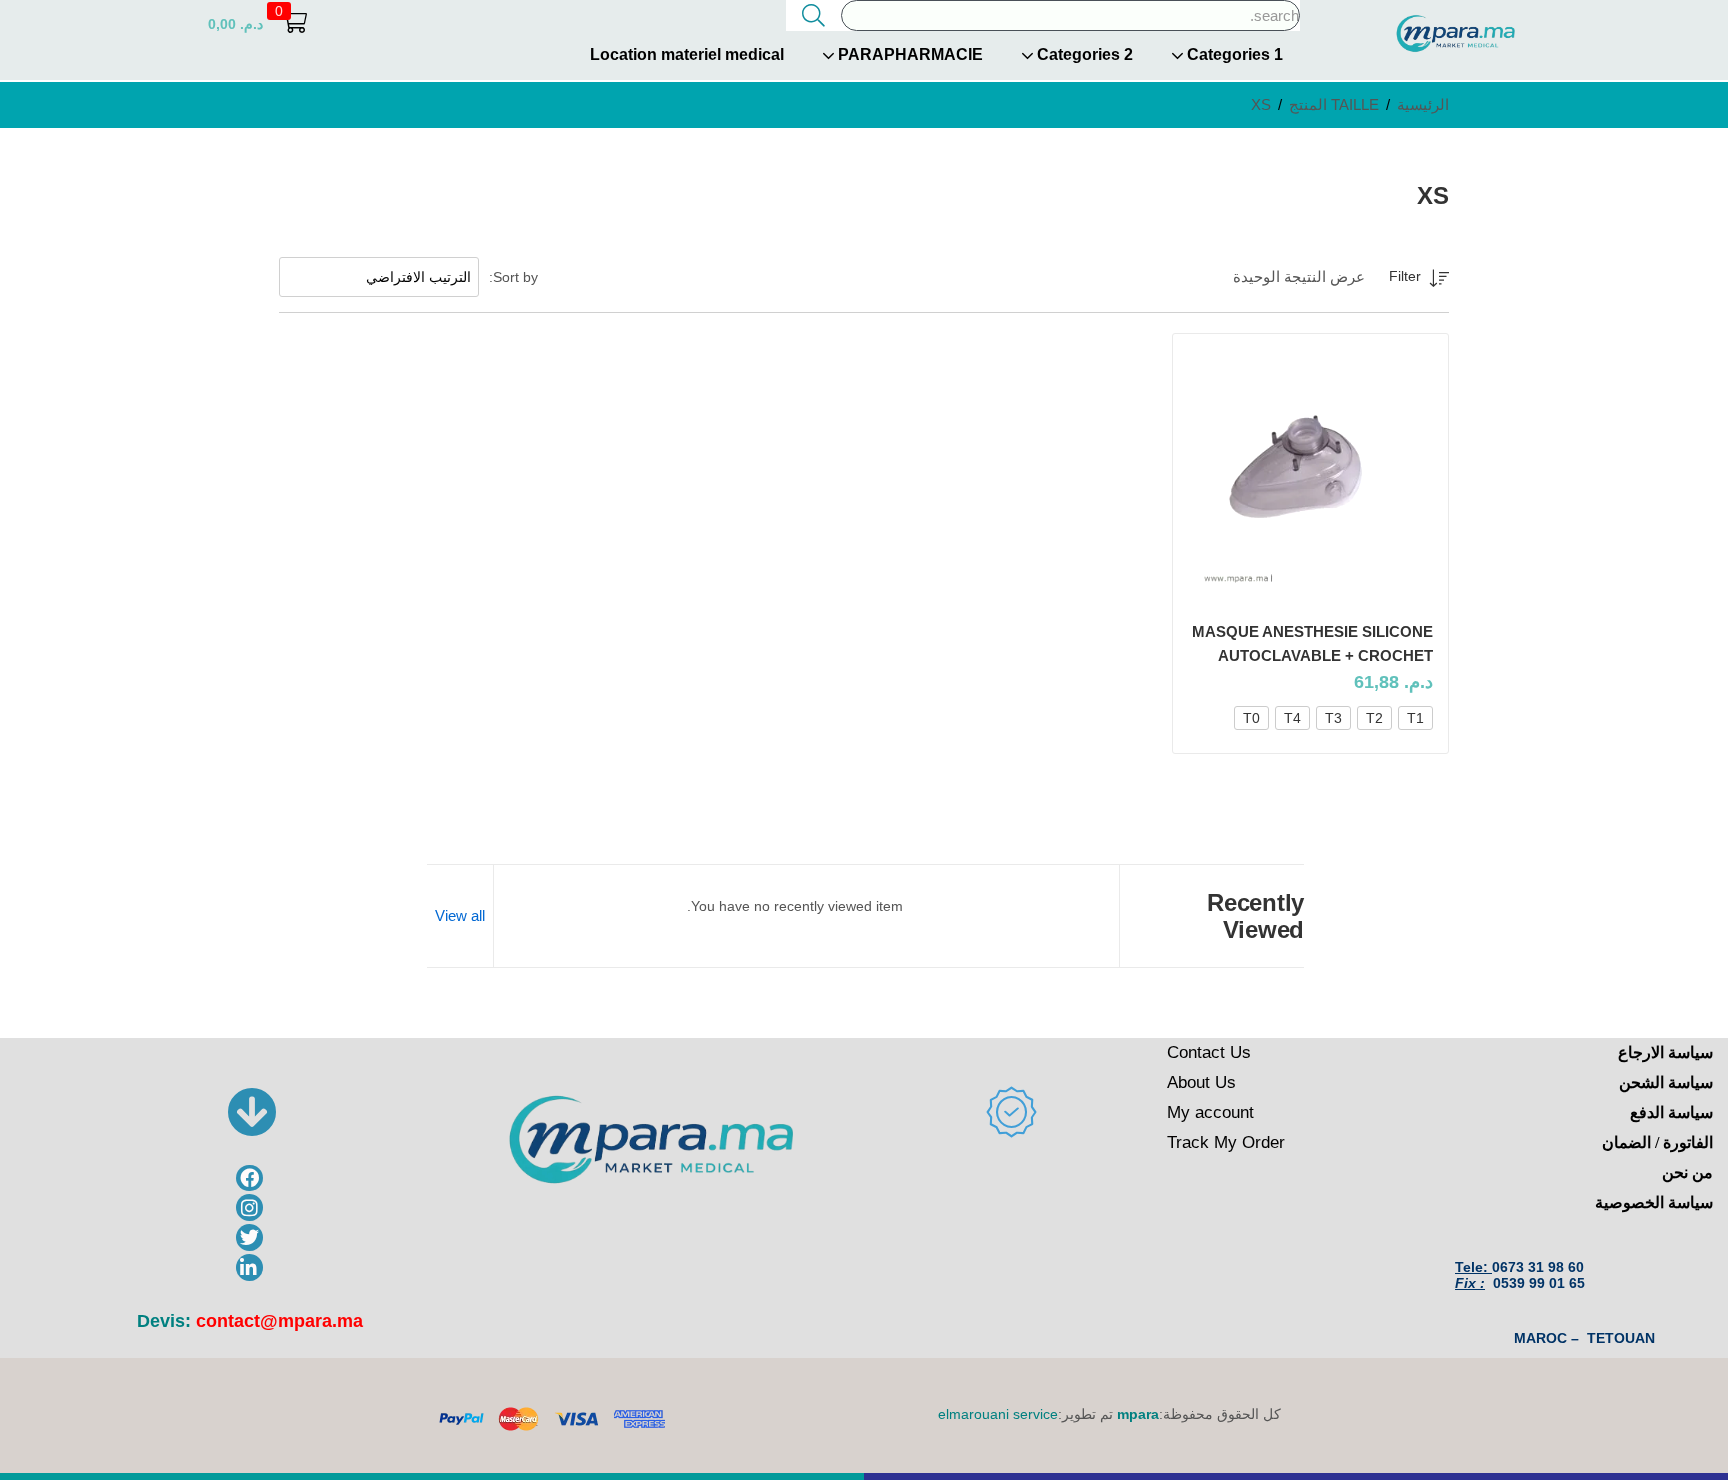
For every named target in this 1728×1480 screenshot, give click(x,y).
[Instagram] (249, 1207)
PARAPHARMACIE (908, 54)
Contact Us (1209, 1052)
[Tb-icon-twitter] (249, 1237)
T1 (1415, 718)
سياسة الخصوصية (1654, 1202)
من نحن (1687, 1172)
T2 (1374, 718)
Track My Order (1226, 1142)
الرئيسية (1423, 104)
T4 (1292, 718)
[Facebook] (249, 1178)
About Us (1201, 1082)
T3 (1333, 718)
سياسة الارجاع (1665, 1052)
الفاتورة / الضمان (1657, 1142)
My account (1210, 1112)
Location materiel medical (687, 54)
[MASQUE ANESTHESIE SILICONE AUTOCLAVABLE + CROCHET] (1311, 476)
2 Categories (1083, 54)
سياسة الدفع (1671, 1112)
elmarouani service (998, 1414)
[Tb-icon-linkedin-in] (249, 1267)
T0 (1251, 718)
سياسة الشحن (1666, 1082)
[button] (257, 23)
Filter (1405, 276)
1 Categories (1233, 54)
